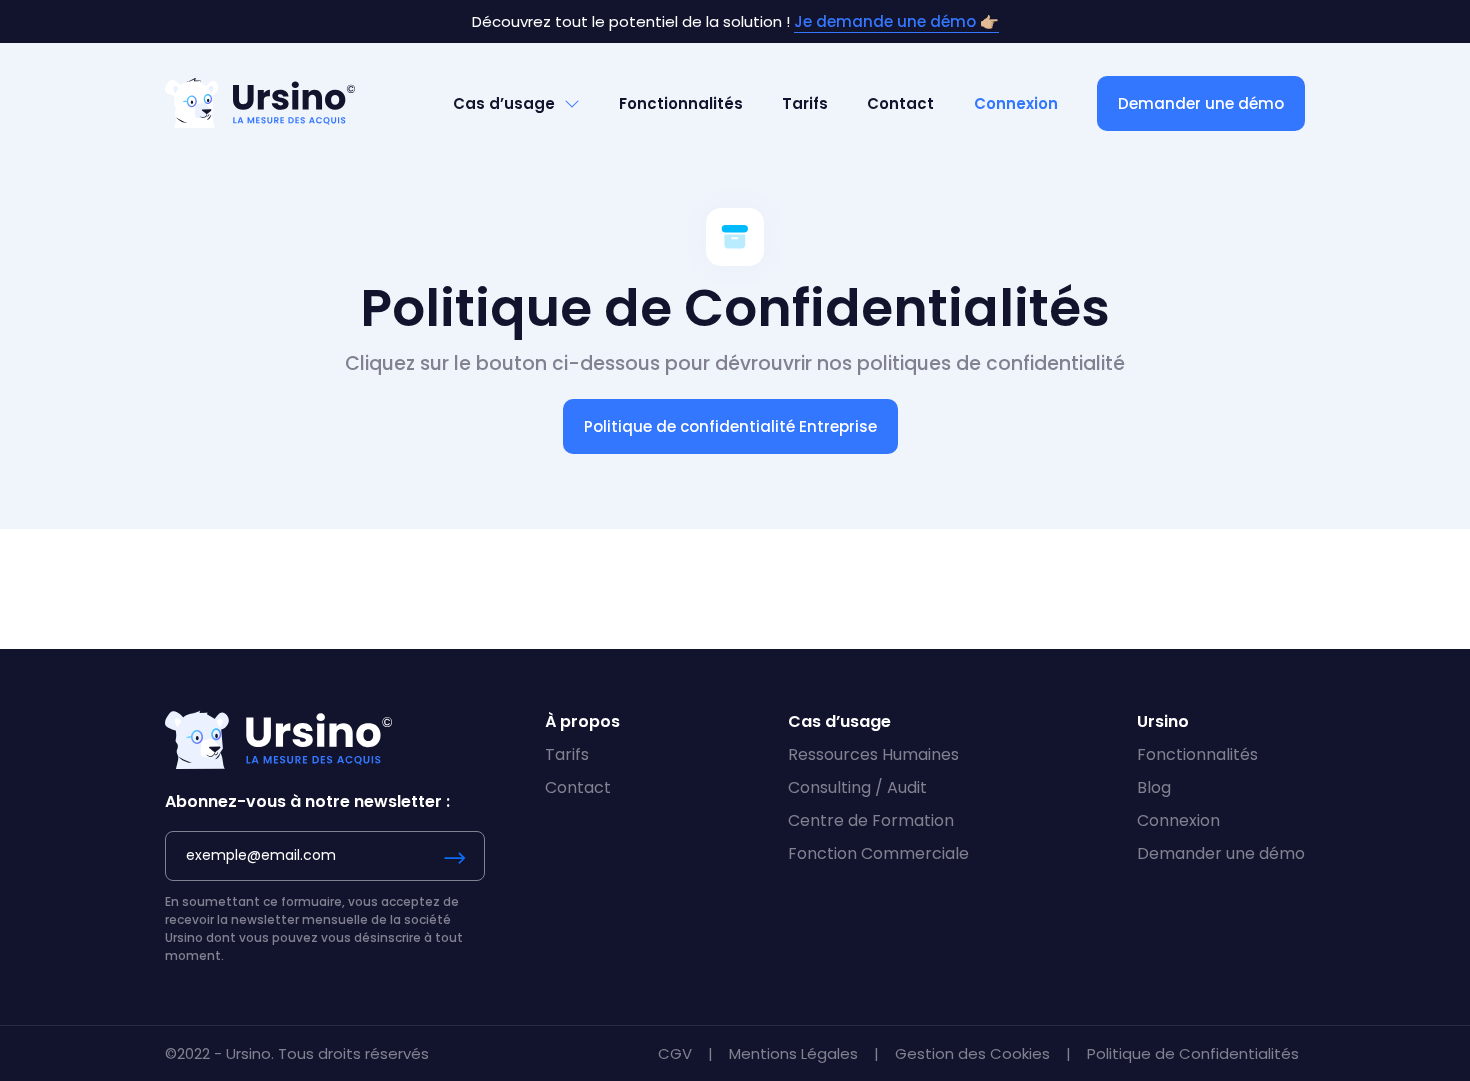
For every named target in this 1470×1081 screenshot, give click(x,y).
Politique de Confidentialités (1193, 1053)
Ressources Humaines (873, 754)
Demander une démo (1201, 103)
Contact (900, 103)
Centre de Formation (871, 820)
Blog (1154, 787)
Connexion (1016, 103)
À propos (582, 721)
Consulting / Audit (857, 787)
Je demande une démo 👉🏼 (896, 21)
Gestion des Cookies (974, 1053)
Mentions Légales (795, 1053)
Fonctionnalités (681, 103)
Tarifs (805, 103)
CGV (677, 1053)
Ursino (1163, 721)
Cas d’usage (504, 103)
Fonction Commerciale (878, 853)
